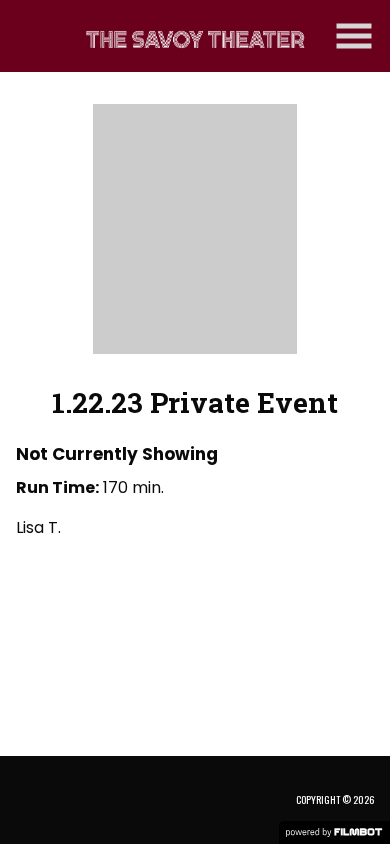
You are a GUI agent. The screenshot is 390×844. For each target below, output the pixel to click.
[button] (354, 36)
